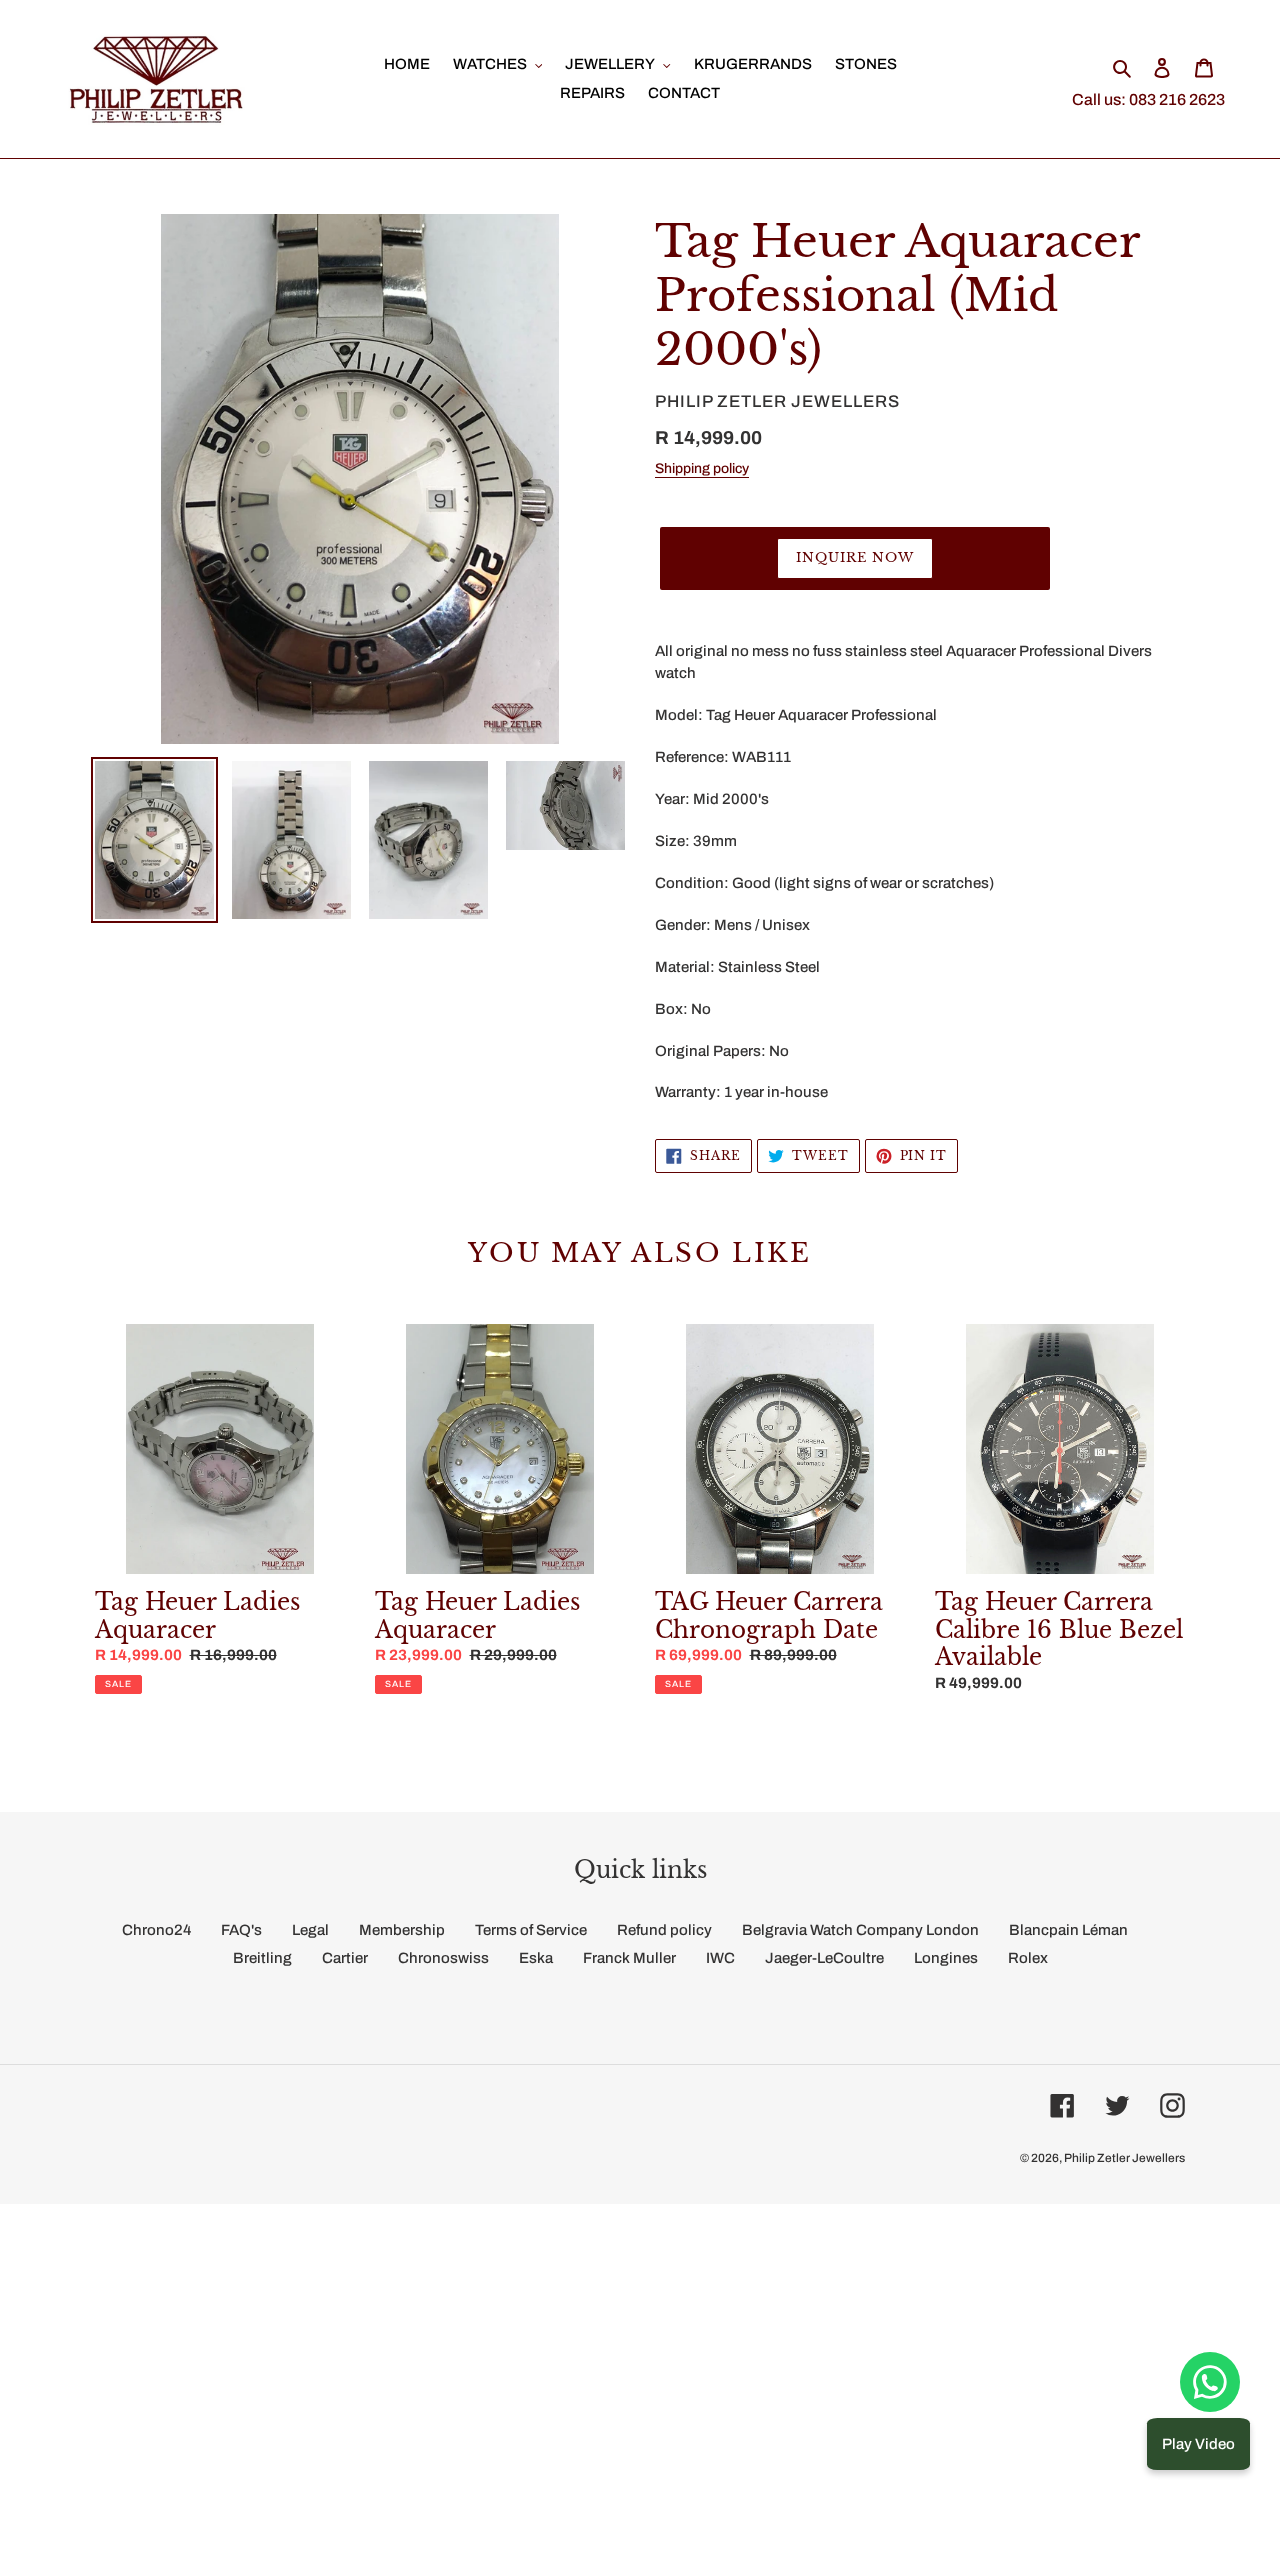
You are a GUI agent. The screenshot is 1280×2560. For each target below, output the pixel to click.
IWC (720, 1958)
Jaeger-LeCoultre (824, 1958)
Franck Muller (629, 1958)
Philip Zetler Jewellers (1124, 2158)
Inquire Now (855, 557)
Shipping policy (702, 468)
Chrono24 (156, 1930)
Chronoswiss (443, 1958)
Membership (402, 1930)
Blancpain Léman (1068, 1930)
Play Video (1198, 2444)
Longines (946, 1958)
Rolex (1028, 1958)
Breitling (262, 1958)
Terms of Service (531, 1930)
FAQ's (241, 1930)
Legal (310, 1930)
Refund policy (664, 1930)
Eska (536, 1958)
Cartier (345, 1958)
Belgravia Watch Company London (860, 1930)
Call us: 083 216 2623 (1148, 99)
